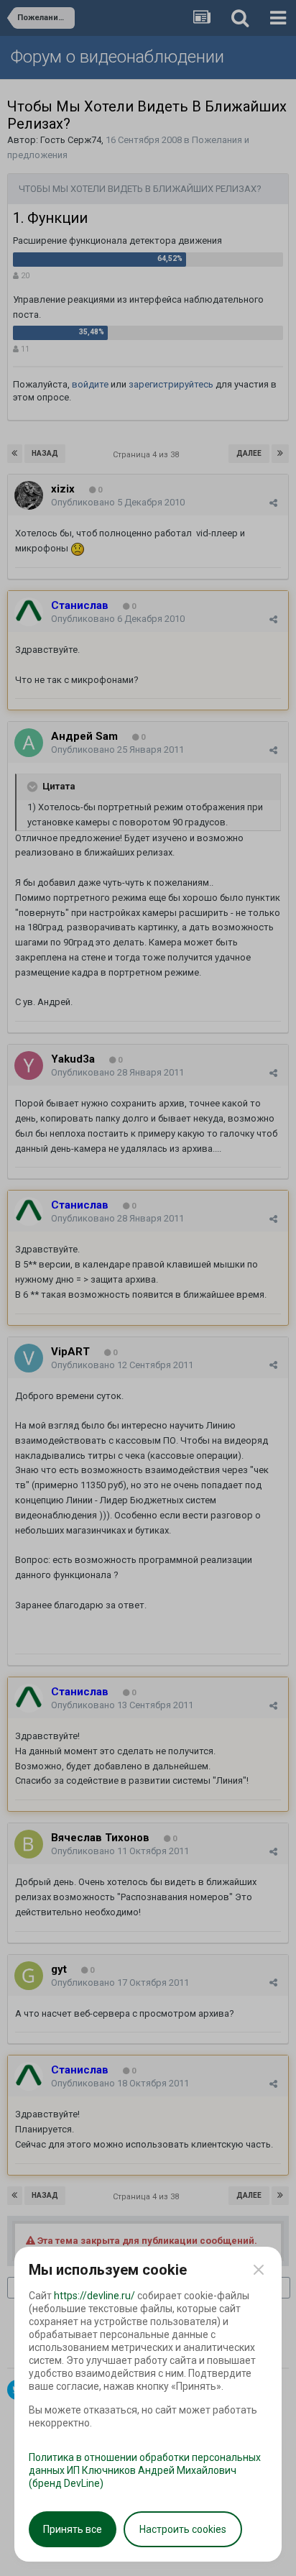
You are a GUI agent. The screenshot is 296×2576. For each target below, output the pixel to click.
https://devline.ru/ (94, 2296)
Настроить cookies (183, 2529)
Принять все (73, 2529)
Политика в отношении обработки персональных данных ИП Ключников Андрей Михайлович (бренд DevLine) (145, 2470)
